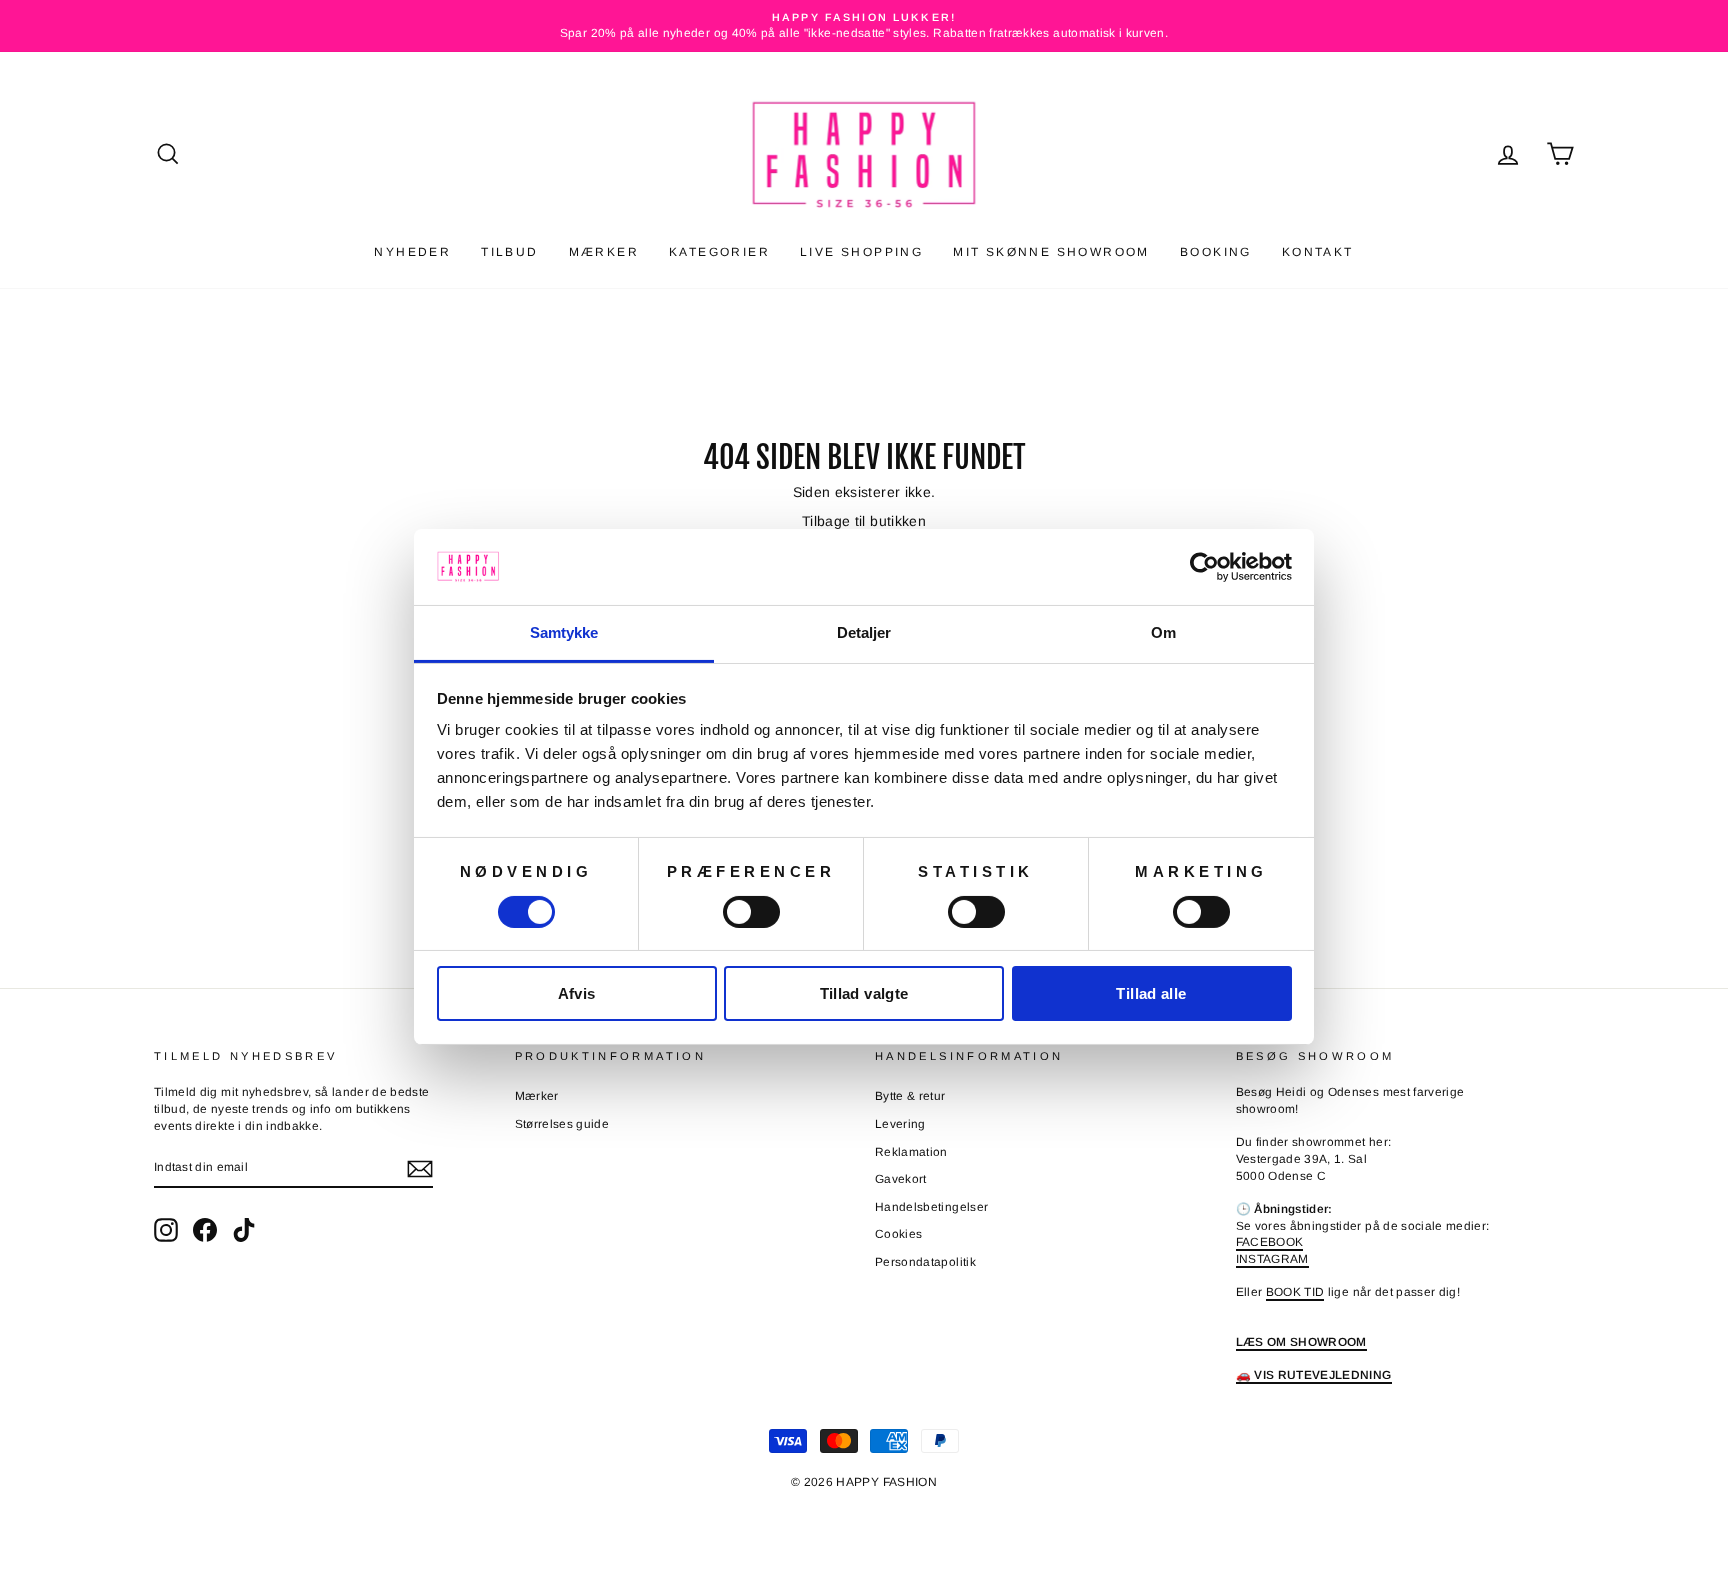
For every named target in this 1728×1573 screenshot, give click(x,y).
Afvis (577, 993)
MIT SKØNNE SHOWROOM (1051, 252)
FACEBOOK (1270, 1242)
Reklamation (911, 1152)
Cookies (898, 1234)
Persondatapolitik (925, 1262)
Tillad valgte (864, 993)
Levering (900, 1124)
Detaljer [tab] (864, 632)
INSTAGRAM (1272, 1259)
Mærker (537, 1096)
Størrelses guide (562, 1124)
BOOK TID (1295, 1292)
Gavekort (901, 1179)
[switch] (751, 912)
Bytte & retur (910, 1096)
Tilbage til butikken (864, 521)
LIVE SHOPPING (861, 252)
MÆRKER (604, 252)
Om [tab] (1163, 632)
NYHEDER (412, 252)
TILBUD (509, 252)
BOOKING (1216, 252)
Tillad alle (1151, 993)
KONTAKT (1318, 252)
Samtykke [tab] (564, 632)
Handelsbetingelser (931, 1207)
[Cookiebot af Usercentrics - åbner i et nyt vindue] (1204, 567)
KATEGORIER (719, 252)
